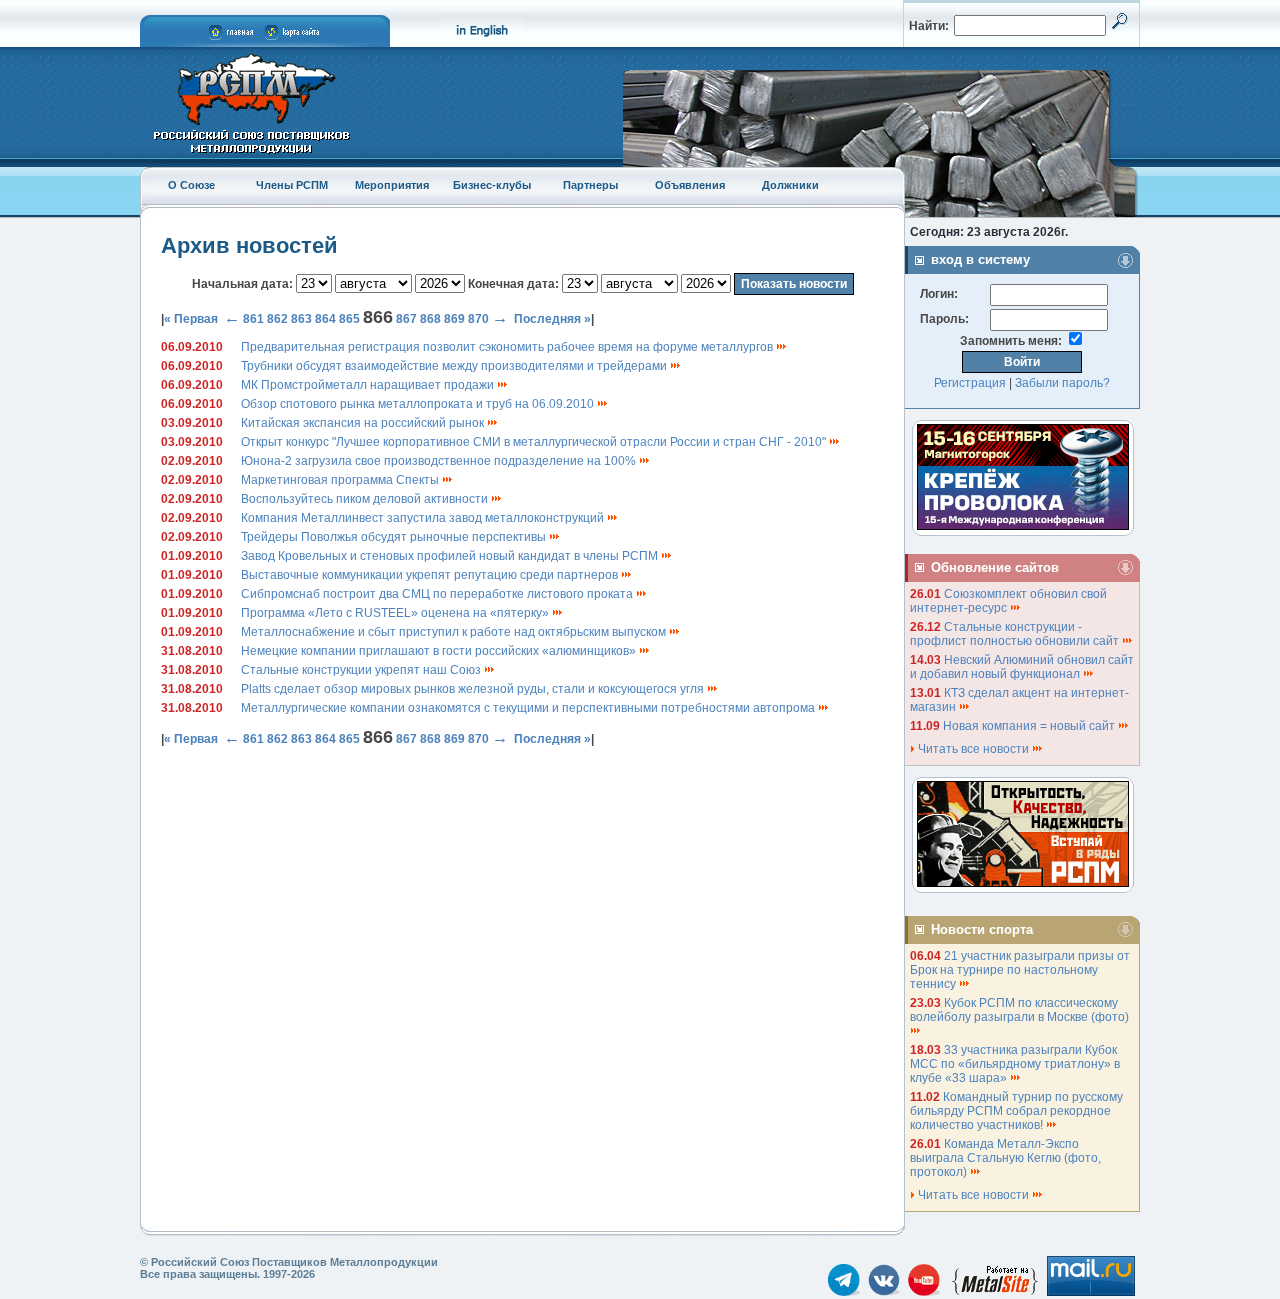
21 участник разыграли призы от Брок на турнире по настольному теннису (1020, 970)
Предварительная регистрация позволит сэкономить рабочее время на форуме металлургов (508, 347)
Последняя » (552, 319)
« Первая (191, 319)
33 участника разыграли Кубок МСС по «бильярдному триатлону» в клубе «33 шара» (1015, 1064)
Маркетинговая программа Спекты (341, 480)
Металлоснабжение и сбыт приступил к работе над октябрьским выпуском (455, 632)
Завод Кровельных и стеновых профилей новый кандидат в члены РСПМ (451, 556)
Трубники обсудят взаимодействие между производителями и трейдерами (455, 366)
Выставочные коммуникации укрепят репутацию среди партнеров (431, 575)
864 (325, 319)
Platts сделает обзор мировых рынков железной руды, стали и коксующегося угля (474, 689)
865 (349, 319)
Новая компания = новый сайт (1030, 726)
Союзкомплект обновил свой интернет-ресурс (1008, 601)
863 (301, 319)
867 (406, 319)
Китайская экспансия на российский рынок (364, 423)
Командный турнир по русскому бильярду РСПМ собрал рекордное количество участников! (1016, 1111)
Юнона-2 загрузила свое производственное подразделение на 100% (440, 461)
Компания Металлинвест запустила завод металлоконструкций (424, 518)
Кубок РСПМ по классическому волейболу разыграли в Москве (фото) (1021, 1010)
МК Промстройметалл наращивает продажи (369, 385)
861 (253, 319)
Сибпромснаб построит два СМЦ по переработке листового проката (438, 594)
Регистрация (970, 383)
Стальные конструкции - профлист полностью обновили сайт (1016, 634)
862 (277, 319)
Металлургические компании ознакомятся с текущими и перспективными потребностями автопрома (529, 708)
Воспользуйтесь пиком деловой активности (366, 499)
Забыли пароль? (1062, 383)
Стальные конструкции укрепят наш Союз (362, 670)
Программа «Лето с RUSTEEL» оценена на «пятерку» (396, 613)
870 (478, 319)
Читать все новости (973, 749)
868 (430, 319)
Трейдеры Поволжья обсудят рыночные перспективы (395, 537)
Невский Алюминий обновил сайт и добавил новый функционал (1022, 667)
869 (454, 319)
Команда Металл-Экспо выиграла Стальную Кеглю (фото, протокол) (1005, 1158)
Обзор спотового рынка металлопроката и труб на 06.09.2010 (419, 404)
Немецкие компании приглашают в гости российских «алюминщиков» (440, 651)
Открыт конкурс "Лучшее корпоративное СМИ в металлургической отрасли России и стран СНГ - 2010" (535, 442)
